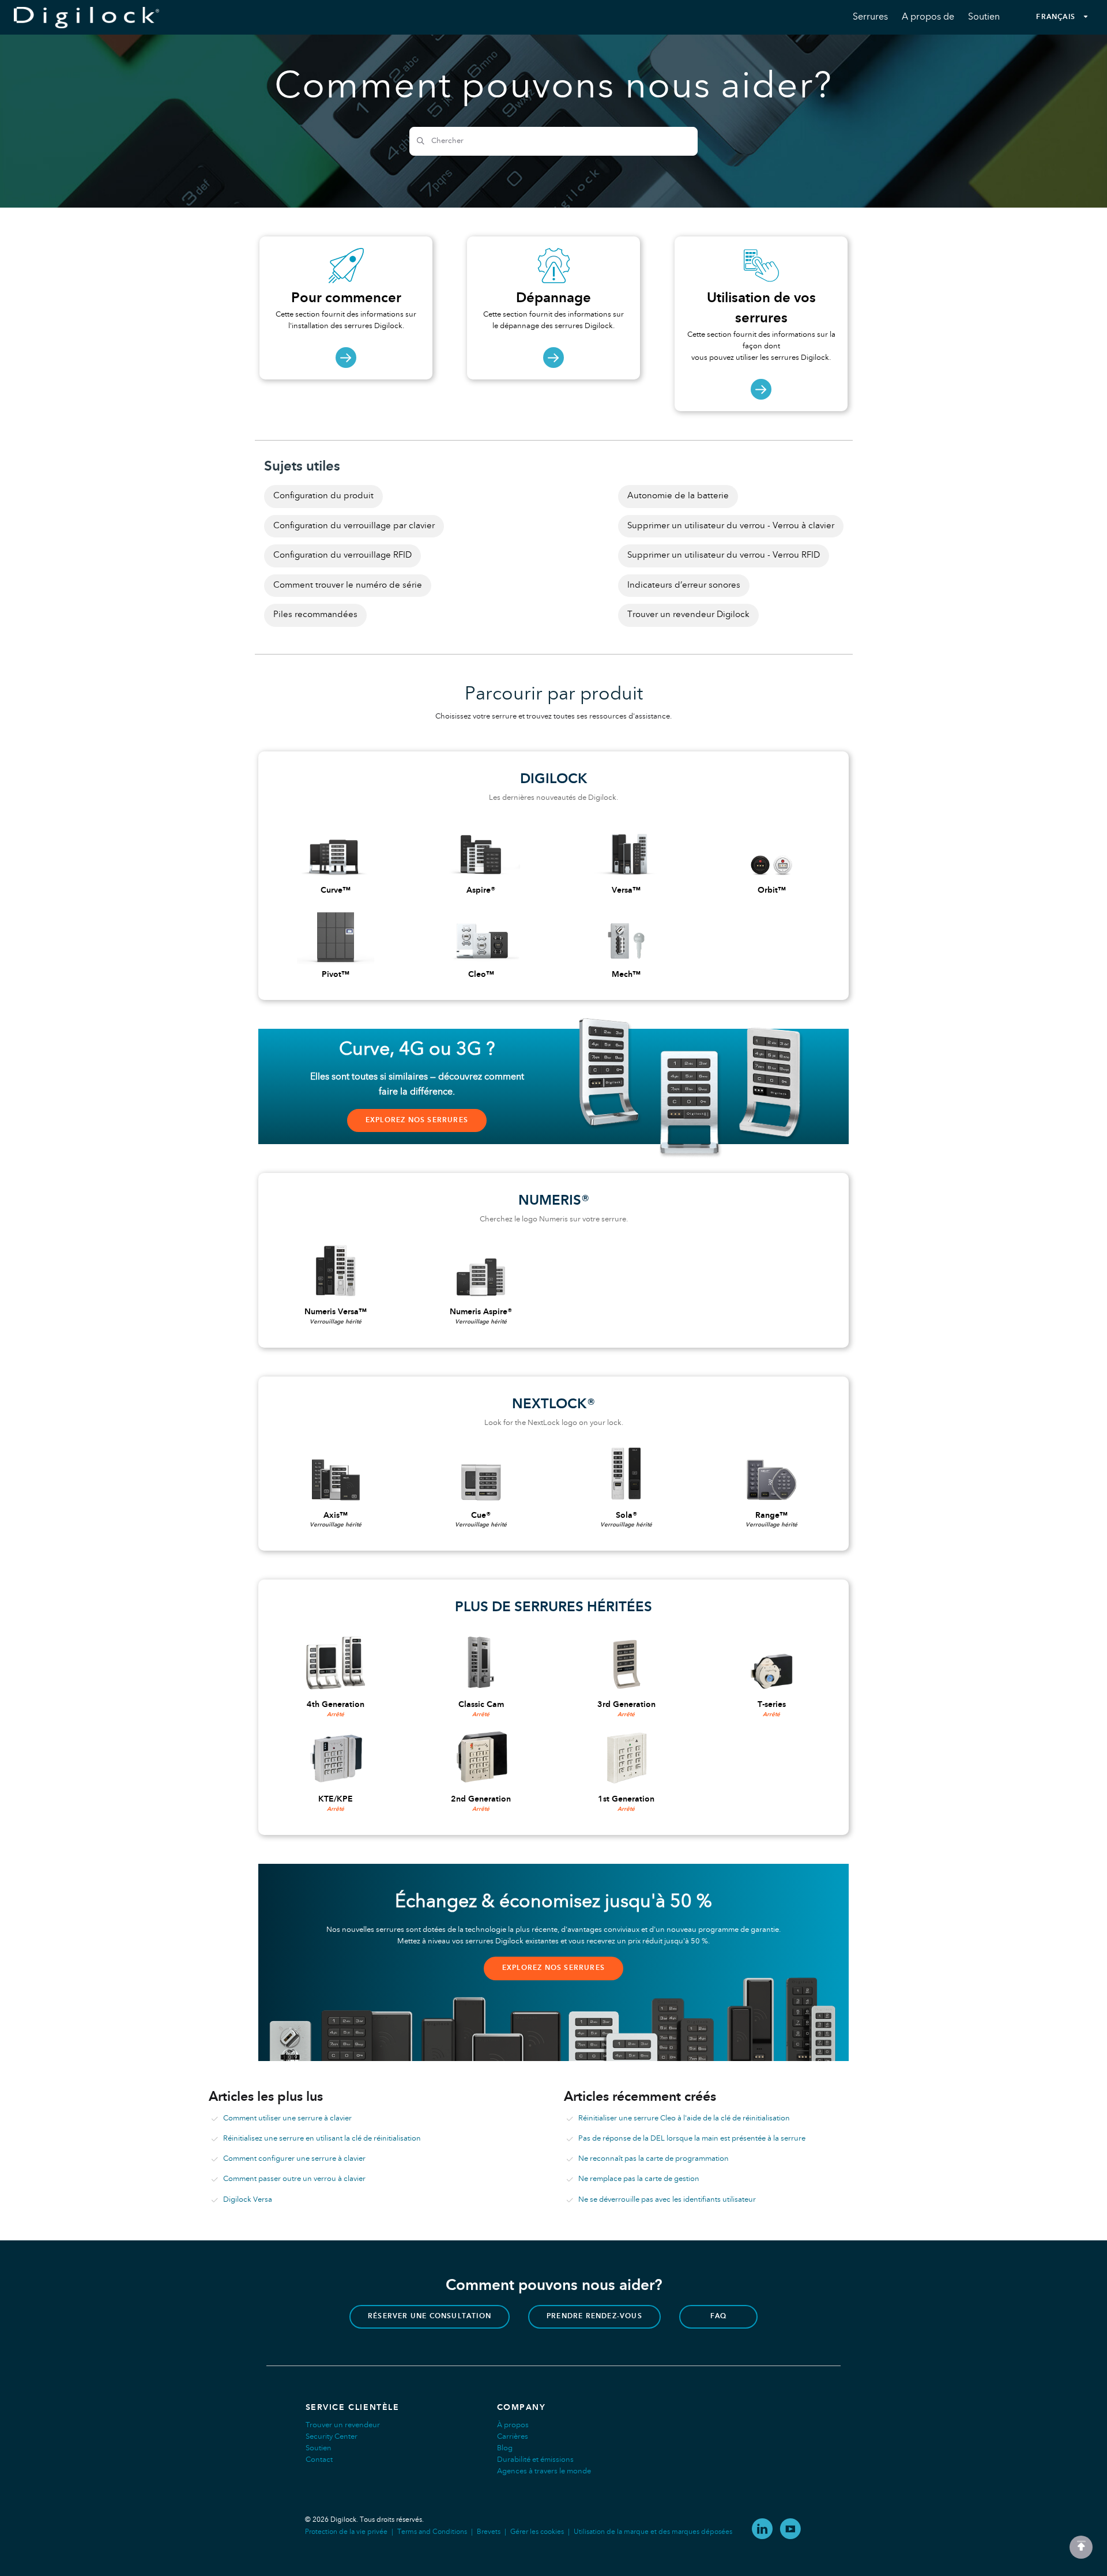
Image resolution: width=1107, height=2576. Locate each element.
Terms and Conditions (432, 2532)
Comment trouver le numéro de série (348, 585)
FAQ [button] (719, 2316)
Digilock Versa (248, 2200)
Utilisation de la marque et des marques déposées (653, 2532)
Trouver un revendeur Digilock (688, 615)
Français (1056, 17)
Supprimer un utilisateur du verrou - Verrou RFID (724, 555)
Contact (319, 2460)
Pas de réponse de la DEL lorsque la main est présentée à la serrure (692, 2139)
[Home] (86, 18)
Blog (505, 2448)
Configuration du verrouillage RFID (342, 555)
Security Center (332, 2437)
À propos (513, 2425)
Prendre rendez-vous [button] (594, 2316)
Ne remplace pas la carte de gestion (639, 2179)
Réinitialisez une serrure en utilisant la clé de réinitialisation (322, 2139)
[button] (1081, 2547)
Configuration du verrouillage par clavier (354, 526)
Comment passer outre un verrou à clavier (294, 2179)
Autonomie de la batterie (678, 496)
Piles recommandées (315, 615)
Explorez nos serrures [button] (417, 1120)
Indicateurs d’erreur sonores (684, 585)
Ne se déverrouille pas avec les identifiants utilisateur (667, 2200)
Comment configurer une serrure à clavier (294, 2159)
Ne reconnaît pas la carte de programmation (654, 2159)
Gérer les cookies (537, 2532)
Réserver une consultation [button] (430, 2316)
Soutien (319, 2448)
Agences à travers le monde (544, 2471)
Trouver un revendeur (343, 2425)
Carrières (513, 2437)
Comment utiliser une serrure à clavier (287, 2118)
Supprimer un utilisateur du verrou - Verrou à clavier (731, 526)
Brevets (489, 2532)
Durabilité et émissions (535, 2460)
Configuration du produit (323, 496)
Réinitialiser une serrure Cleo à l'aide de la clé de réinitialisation (684, 2118)
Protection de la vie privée (346, 2532)
